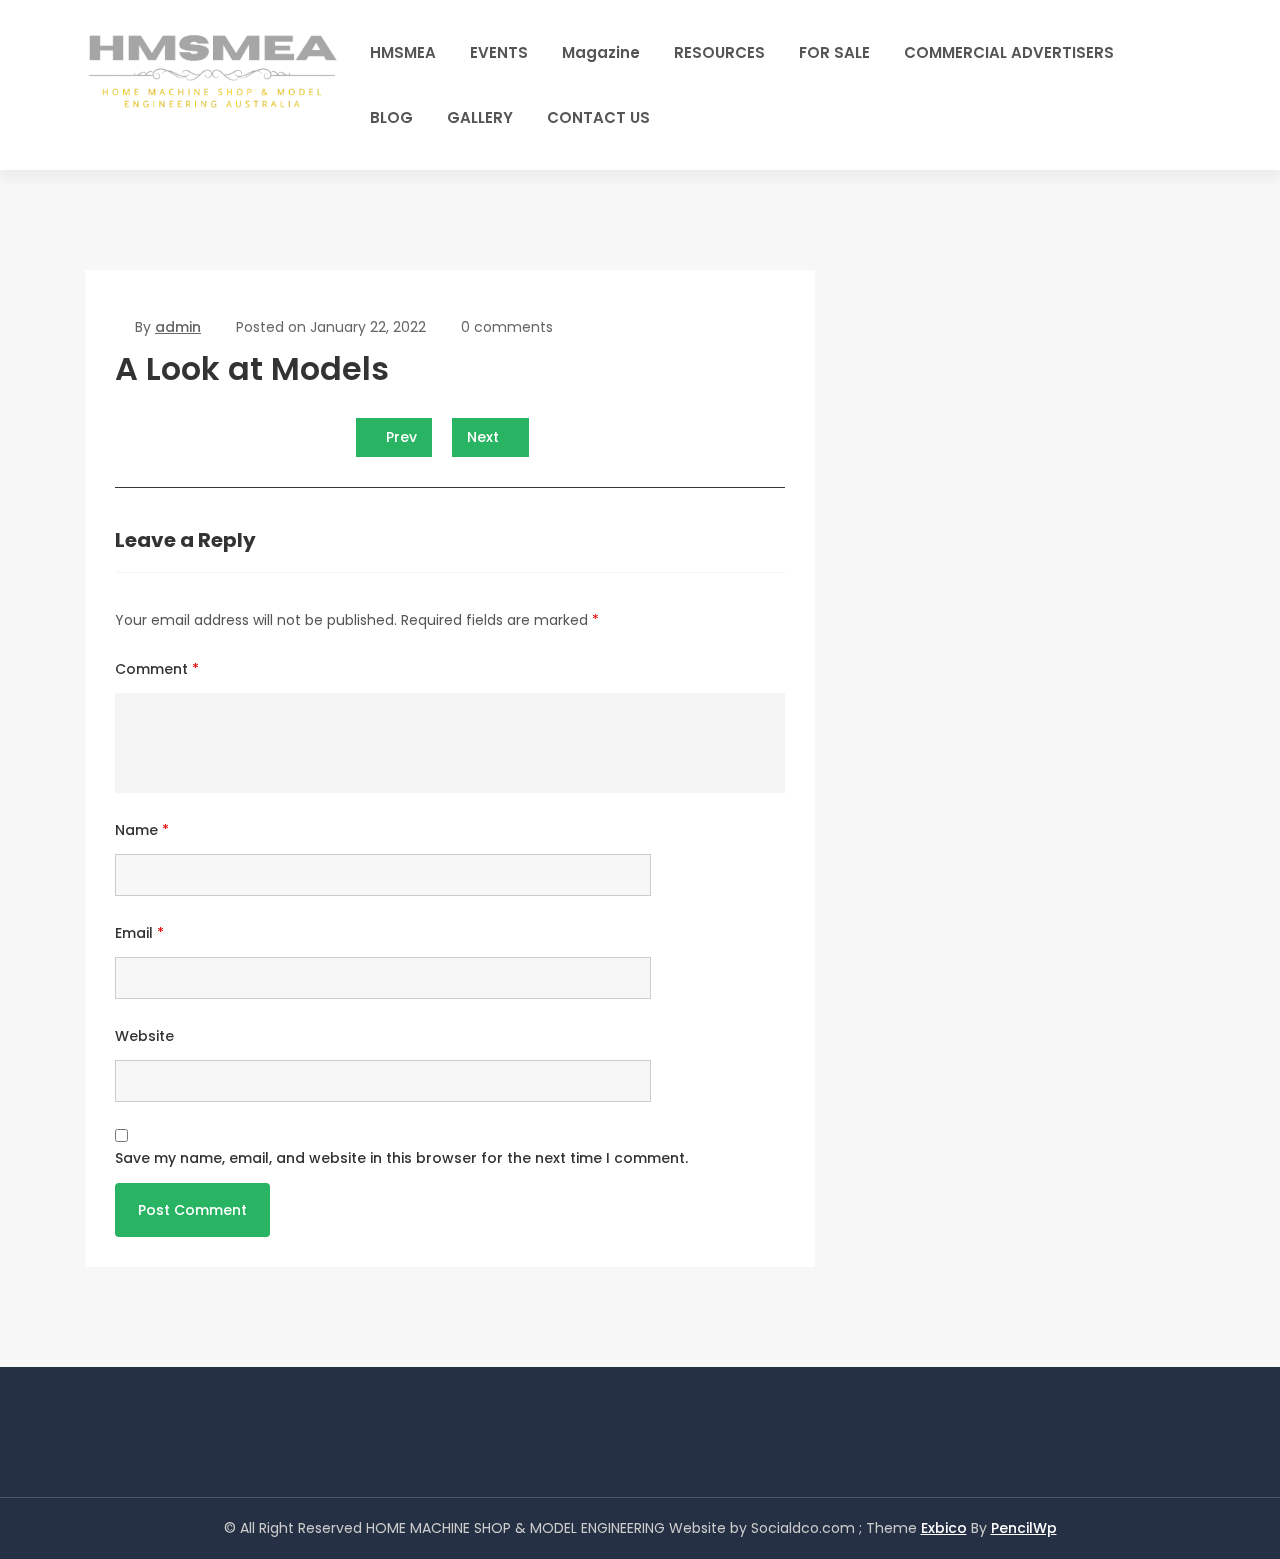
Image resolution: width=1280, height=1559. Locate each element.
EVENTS (499, 52)
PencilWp (1024, 1528)
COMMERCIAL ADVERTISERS (1009, 52)
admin (178, 327)
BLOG (391, 117)
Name (142, 830)
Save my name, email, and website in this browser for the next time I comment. (401, 1158)
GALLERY (480, 117)
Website (144, 1036)
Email (139, 933)
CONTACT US (598, 117)
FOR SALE (834, 52)
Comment (157, 669)
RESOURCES (719, 52)
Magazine (601, 52)
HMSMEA (403, 52)
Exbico (944, 1528)
